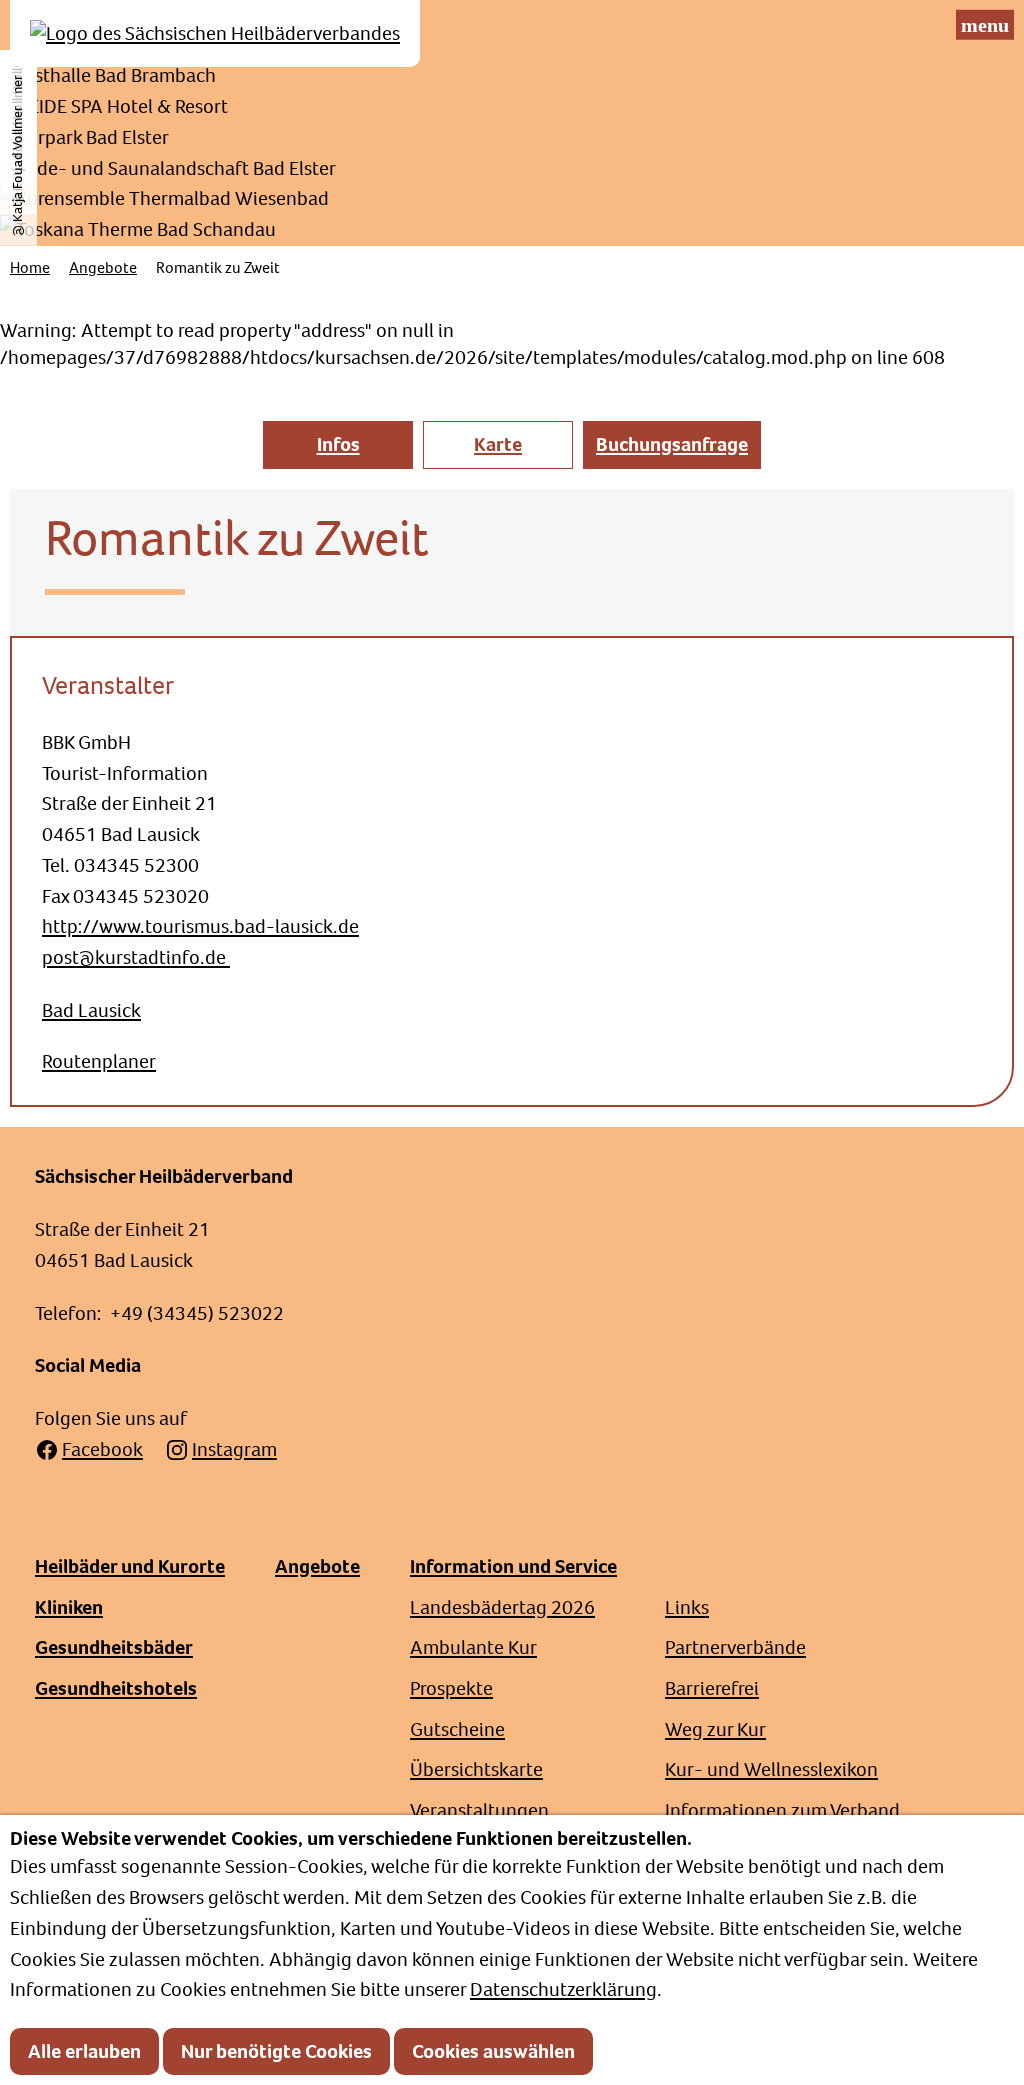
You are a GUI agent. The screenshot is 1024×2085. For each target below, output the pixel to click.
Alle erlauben (84, 2051)
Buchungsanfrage (672, 444)
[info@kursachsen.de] (936, 25)
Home (30, 267)
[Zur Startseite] (215, 33)
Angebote (103, 267)
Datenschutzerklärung (563, 1989)
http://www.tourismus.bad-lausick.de (200, 926)
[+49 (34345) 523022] (900, 25)
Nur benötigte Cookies (276, 2051)
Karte (498, 444)
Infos (338, 444)
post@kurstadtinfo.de (136, 957)
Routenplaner (99, 1061)
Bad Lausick (91, 1010)
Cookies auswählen (493, 2051)
